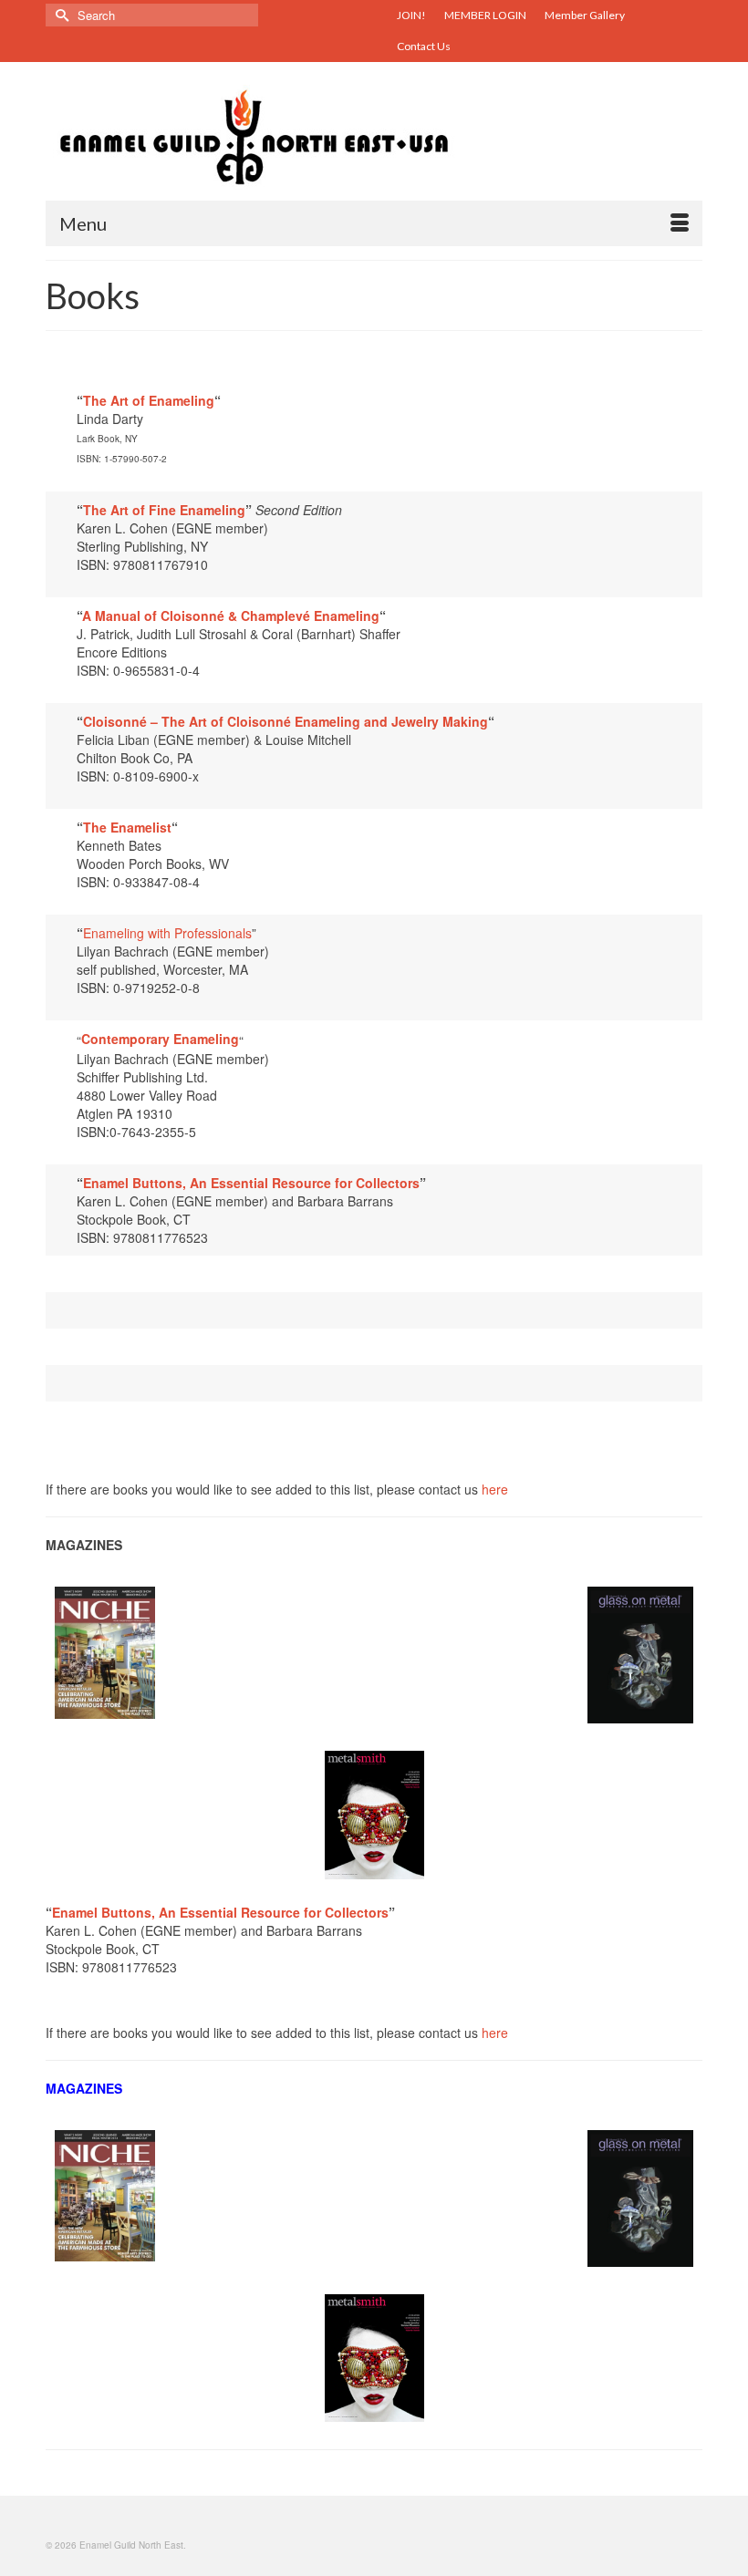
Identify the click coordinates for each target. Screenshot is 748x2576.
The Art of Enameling (149, 400)
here (495, 1489)
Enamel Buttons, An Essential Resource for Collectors (251, 1183)
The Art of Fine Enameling (164, 510)
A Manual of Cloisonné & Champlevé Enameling (231, 616)
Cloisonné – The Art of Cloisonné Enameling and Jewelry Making (286, 721)
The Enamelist (127, 827)
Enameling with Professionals (167, 933)
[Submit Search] (59, 15)
